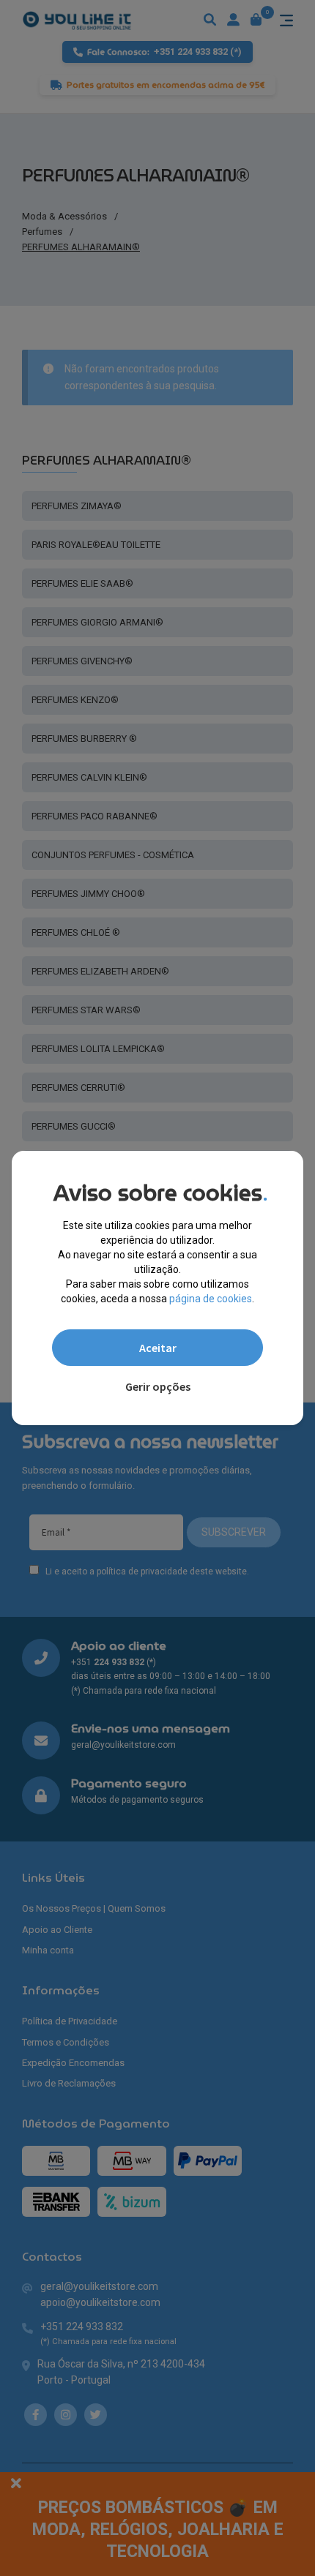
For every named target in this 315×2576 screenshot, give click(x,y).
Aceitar (158, 1348)
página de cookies (211, 1299)
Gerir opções (158, 1386)
